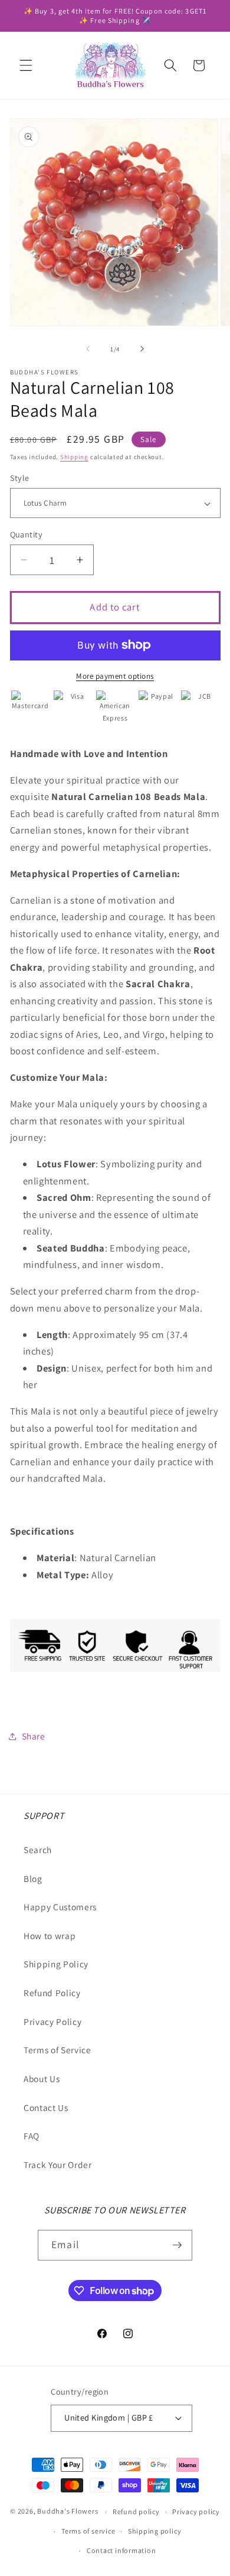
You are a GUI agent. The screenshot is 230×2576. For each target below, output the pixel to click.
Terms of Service (57, 2050)
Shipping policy (155, 2531)
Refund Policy (52, 1993)
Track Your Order (58, 2165)
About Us (42, 2079)
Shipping (74, 457)
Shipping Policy (56, 1964)
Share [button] (34, 1736)
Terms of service (88, 2531)
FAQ (32, 2136)
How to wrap (50, 1936)
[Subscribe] (177, 2245)
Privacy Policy (52, 2021)
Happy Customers (60, 1907)
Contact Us (46, 2107)
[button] (26, 65)
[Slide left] (88, 349)
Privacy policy (196, 2512)
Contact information (121, 2550)
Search (38, 1850)
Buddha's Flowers (68, 2512)
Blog (33, 1878)
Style (20, 478)
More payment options (115, 676)
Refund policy (136, 2512)
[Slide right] (142, 349)
